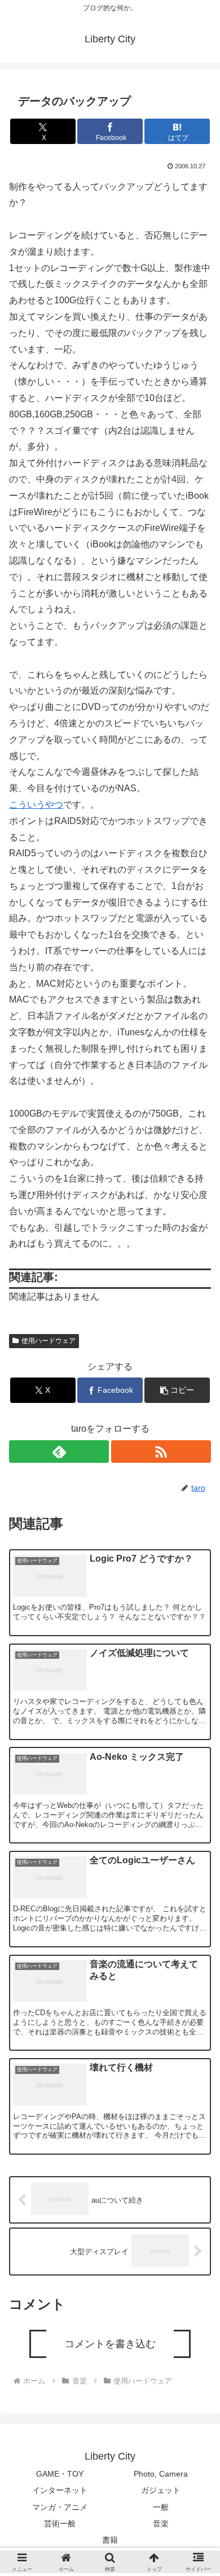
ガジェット (161, 2490)
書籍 (110, 2540)
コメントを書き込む (110, 2344)
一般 (161, 2507)
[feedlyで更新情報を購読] (59, 1452)
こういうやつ (36, 805)
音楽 (161, 2523)
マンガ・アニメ (60, 2507)
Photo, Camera (161, 2474)
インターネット (60, 2490)
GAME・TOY (60, 2474)
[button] (177, 1390)
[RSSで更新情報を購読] (161, 1452)
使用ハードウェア (49, 1341)
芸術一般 (60, 2523)
